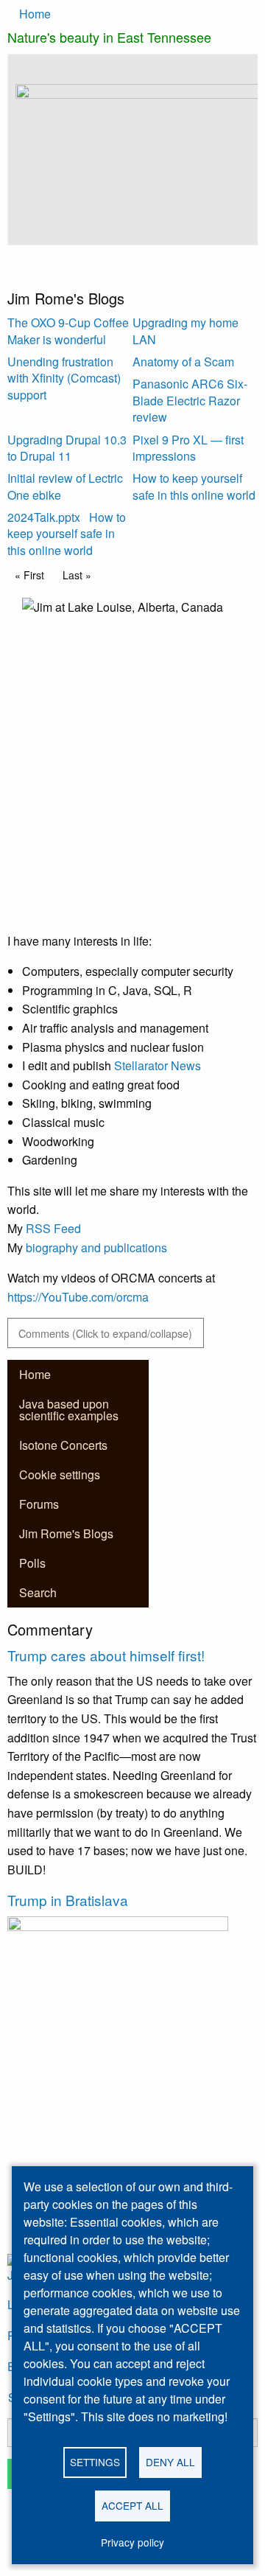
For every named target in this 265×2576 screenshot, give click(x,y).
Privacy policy (132, 2542)
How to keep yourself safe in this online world (194, 486)
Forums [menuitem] (39, 1504)
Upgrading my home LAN (185, 331)
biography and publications (96, 1247)
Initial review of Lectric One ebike (65, 486)
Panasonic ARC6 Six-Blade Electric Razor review (190, 400)
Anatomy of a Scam (183, 362)
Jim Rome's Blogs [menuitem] (66, 1533)
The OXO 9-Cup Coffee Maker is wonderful (68, 331)
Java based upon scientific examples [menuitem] (69, 1410)
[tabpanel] (132, 171)
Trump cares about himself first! (106, 1655)
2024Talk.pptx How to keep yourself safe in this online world (67, 534)
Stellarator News (158, 1065)
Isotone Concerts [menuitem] (63, 1445)
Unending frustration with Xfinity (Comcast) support (64, 378)
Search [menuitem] (38, 1592)
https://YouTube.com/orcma (78, 1297)
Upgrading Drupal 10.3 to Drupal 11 (67, 448)
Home (35, 14)
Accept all (132, 2505)
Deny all (170, 2462)
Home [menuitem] (35, 1374)
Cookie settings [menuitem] (60, 1474)
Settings (95, 2462)
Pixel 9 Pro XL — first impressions (188, 448)
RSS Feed (53, 1228)
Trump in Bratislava (68, 1900)
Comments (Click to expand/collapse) (105, 1333)
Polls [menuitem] (32, 1563)
